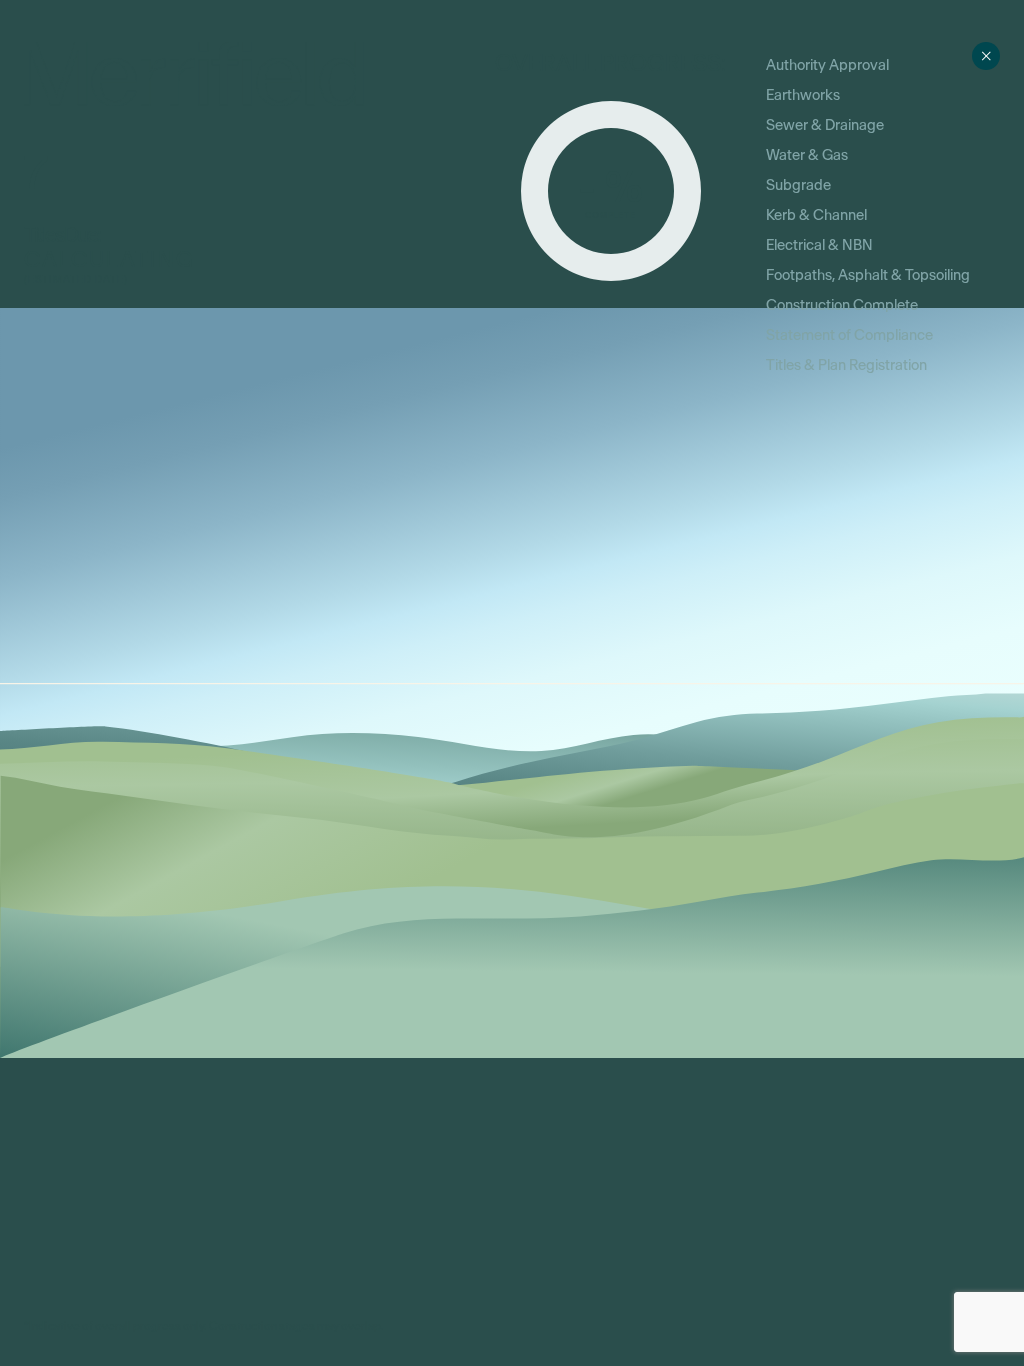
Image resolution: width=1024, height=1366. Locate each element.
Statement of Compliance (849, 335)
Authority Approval (827, 65)
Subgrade (798, 185)
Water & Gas (807, 155)
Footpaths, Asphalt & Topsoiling (868, 275)
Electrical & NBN (819, 245)
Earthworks (803, 95)
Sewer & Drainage (825, 125)
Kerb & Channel (816, 215)
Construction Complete (842, 305)
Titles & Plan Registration (846, 365)
